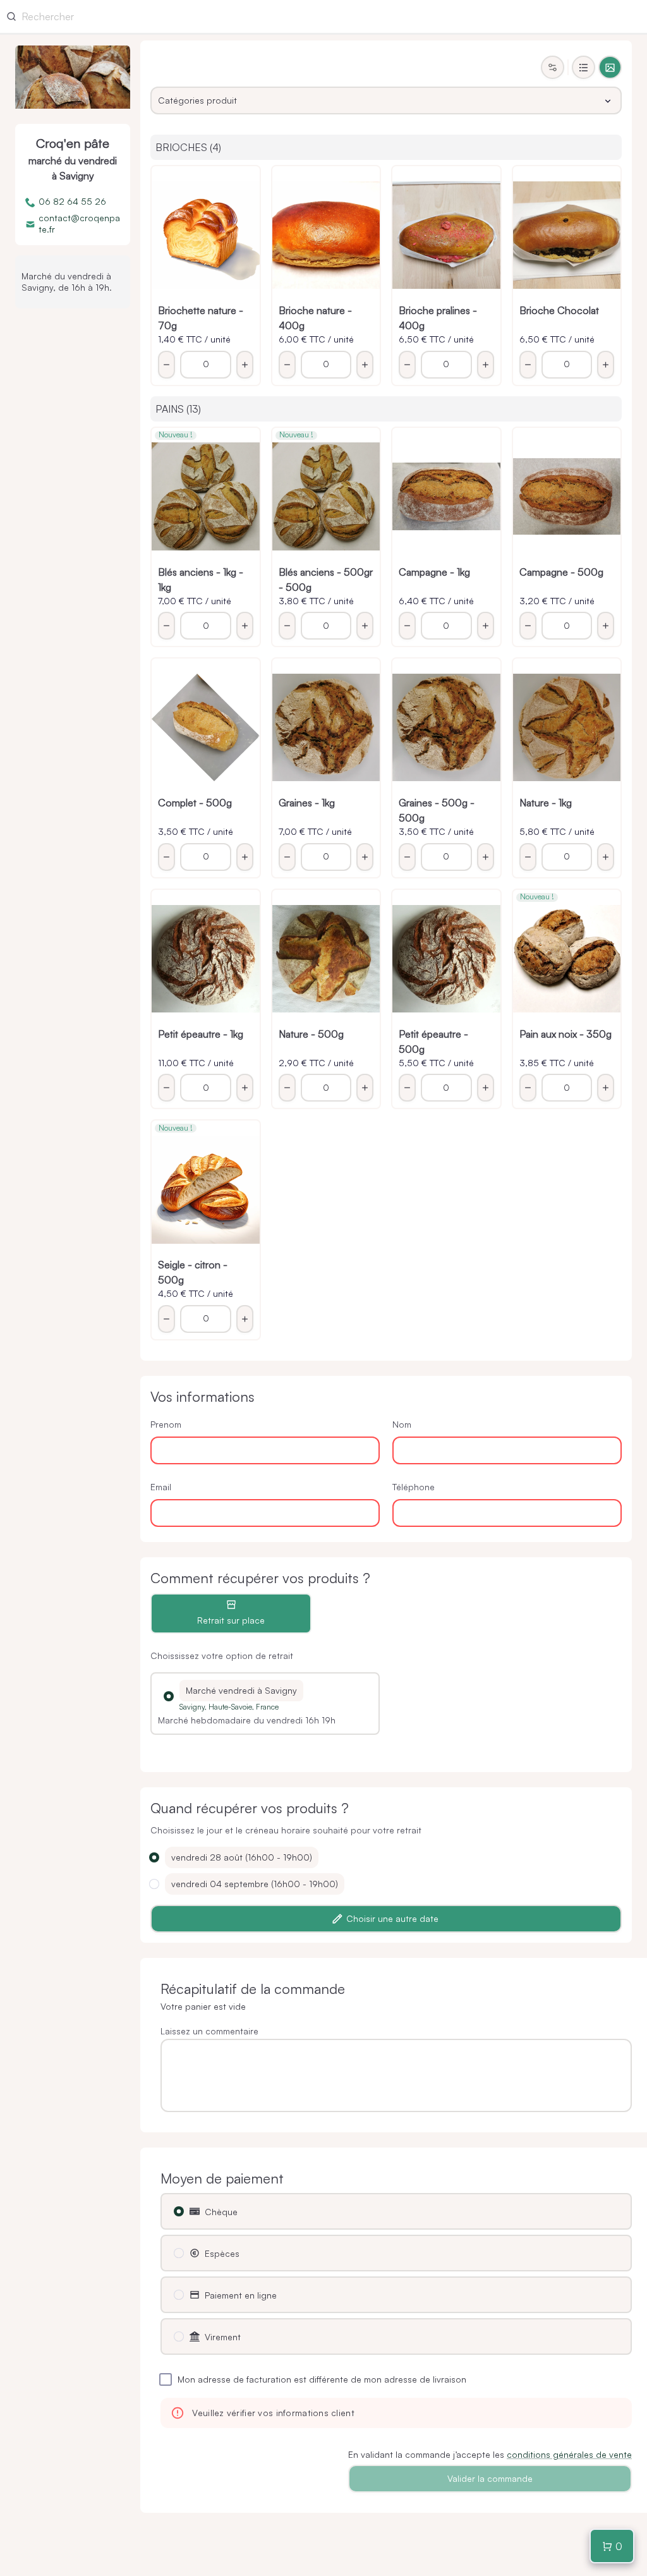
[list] (584, 67)
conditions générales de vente (569, 2454)
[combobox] (386, 100)
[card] (610, 67)
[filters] (553, 67)
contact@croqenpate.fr (79, 223)
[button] (169, 1696)
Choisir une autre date (392, 1918)
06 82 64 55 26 (72, 201)
